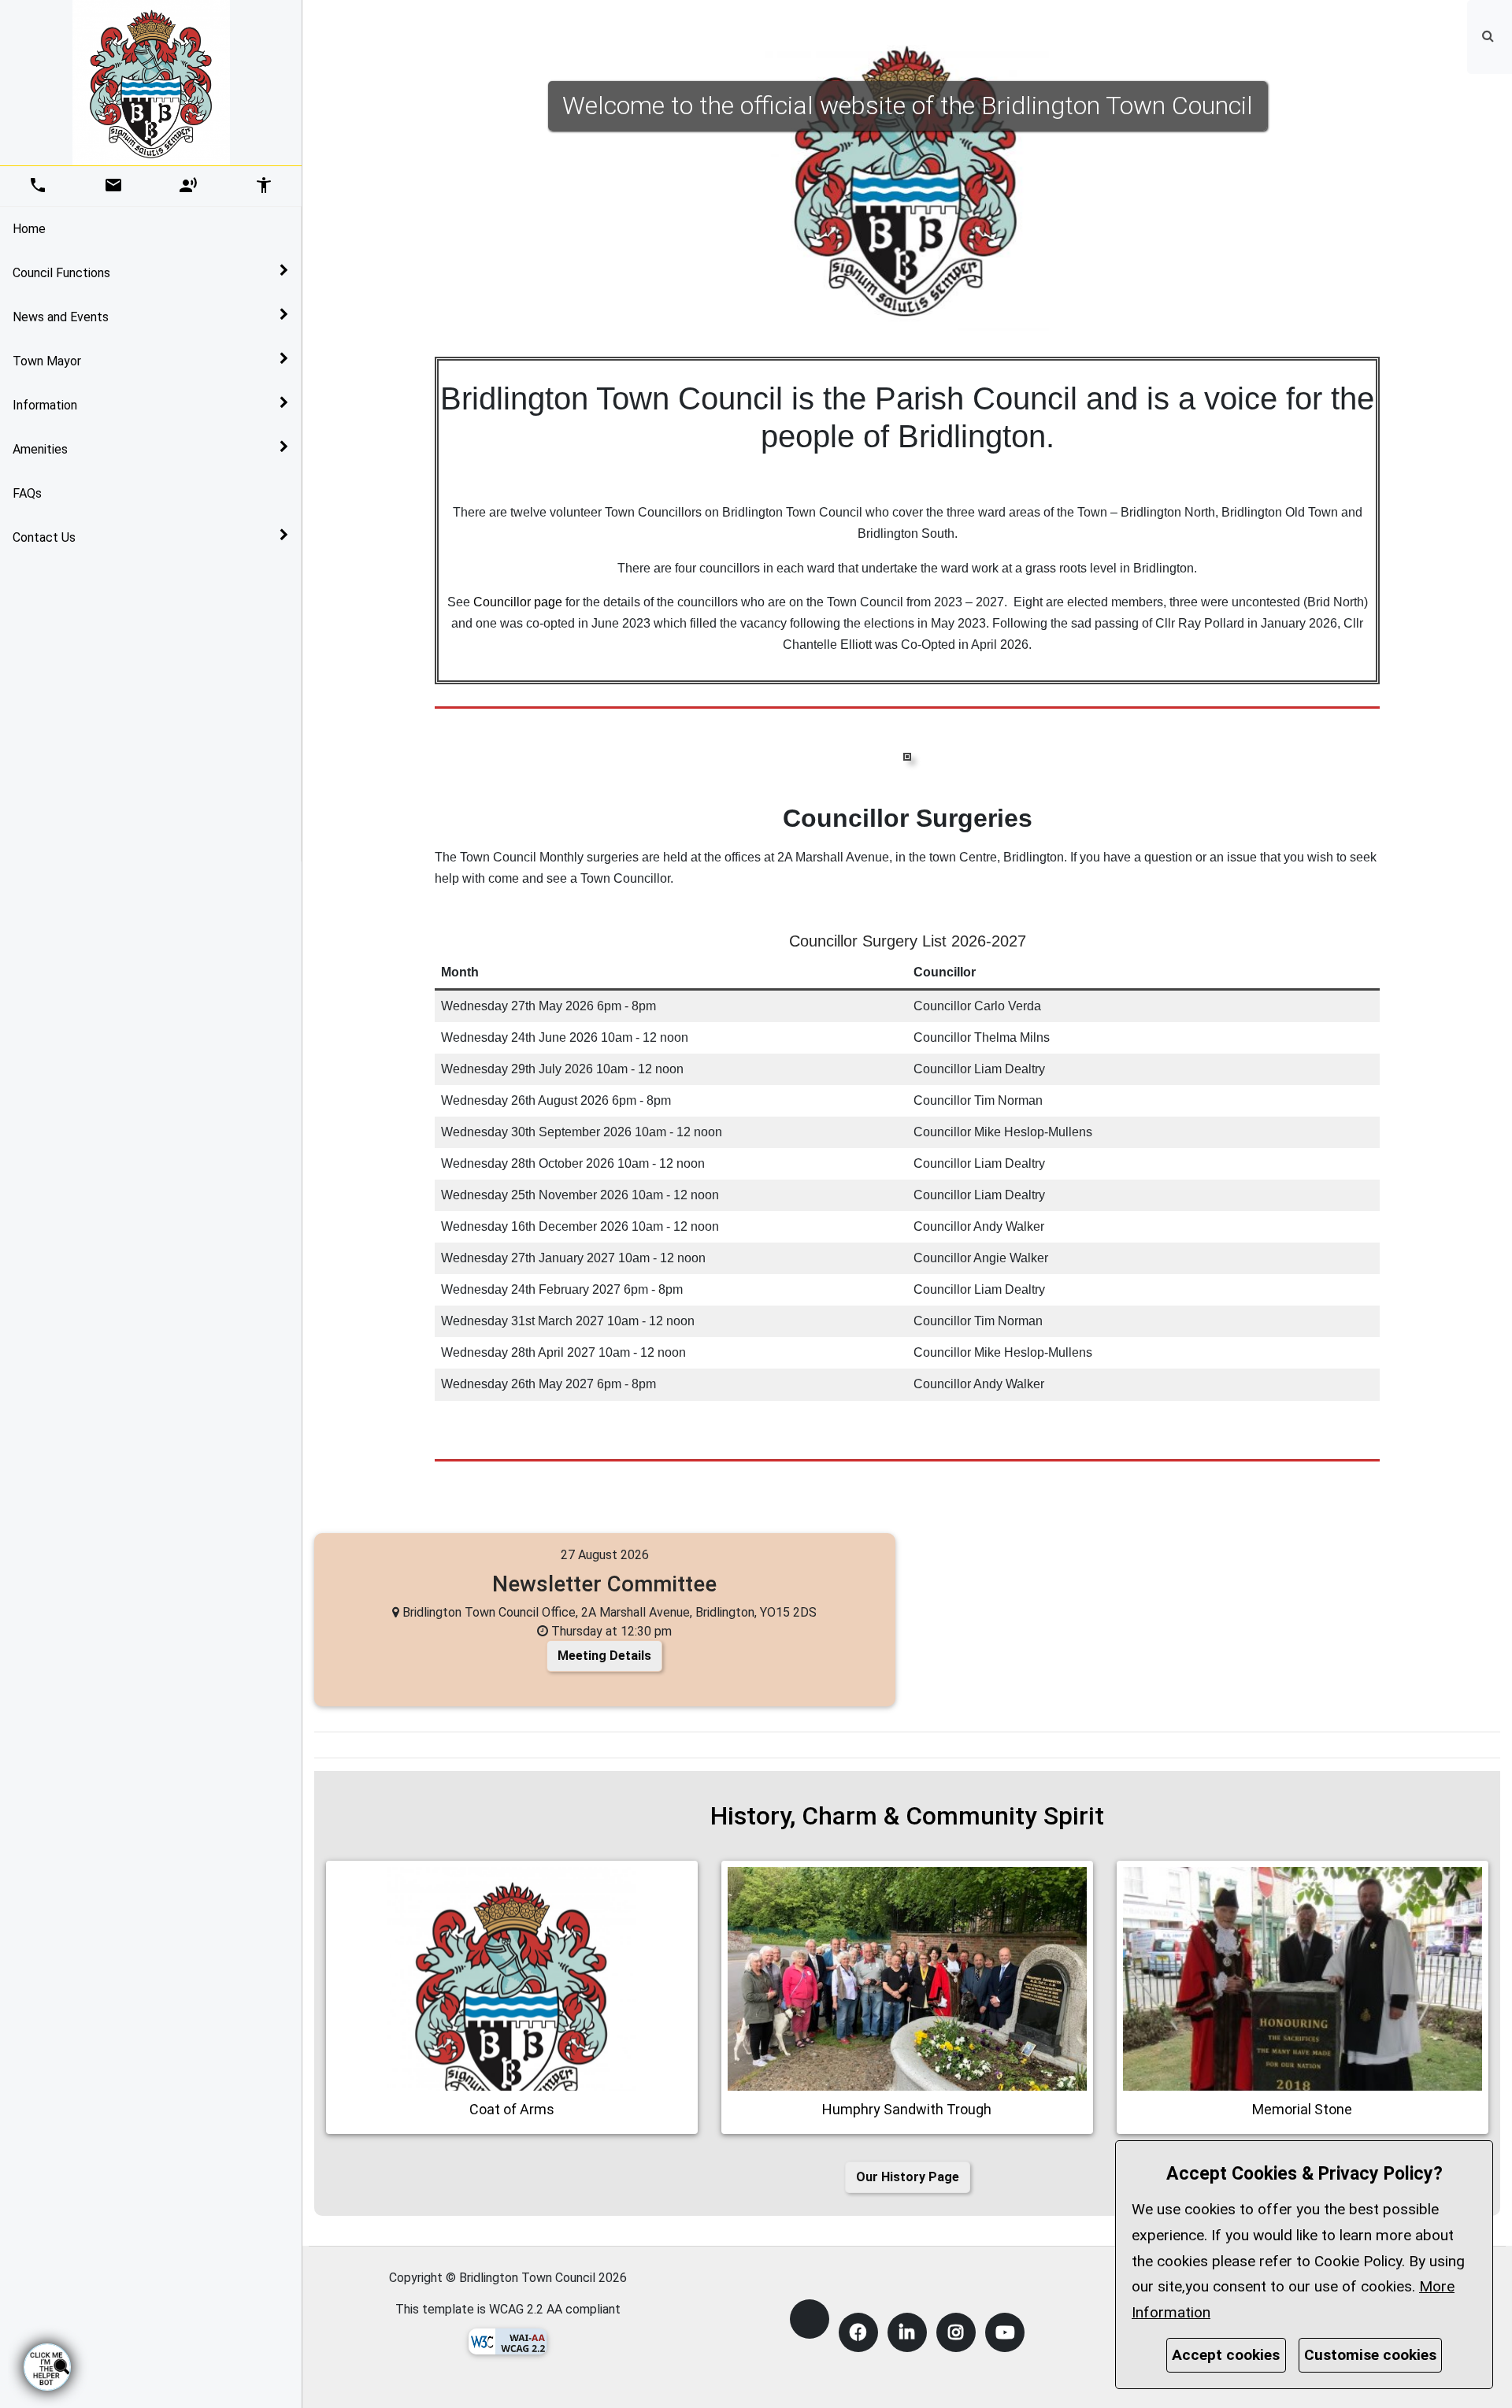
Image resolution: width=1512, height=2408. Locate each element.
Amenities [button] (40, 449)
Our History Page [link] (908, 2177)
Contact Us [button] (44, 537)
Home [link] (29, 229)
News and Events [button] (61, 317)
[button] (1490, 36)
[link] (1488, 35)
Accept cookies (1226, 2355)
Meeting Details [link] (604, 1656)
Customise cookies (1370, 2355)
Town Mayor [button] (47, 361)
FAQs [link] (27, 493)
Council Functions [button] (61, 273)
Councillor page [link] (518, 602)
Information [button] (45, 405)
